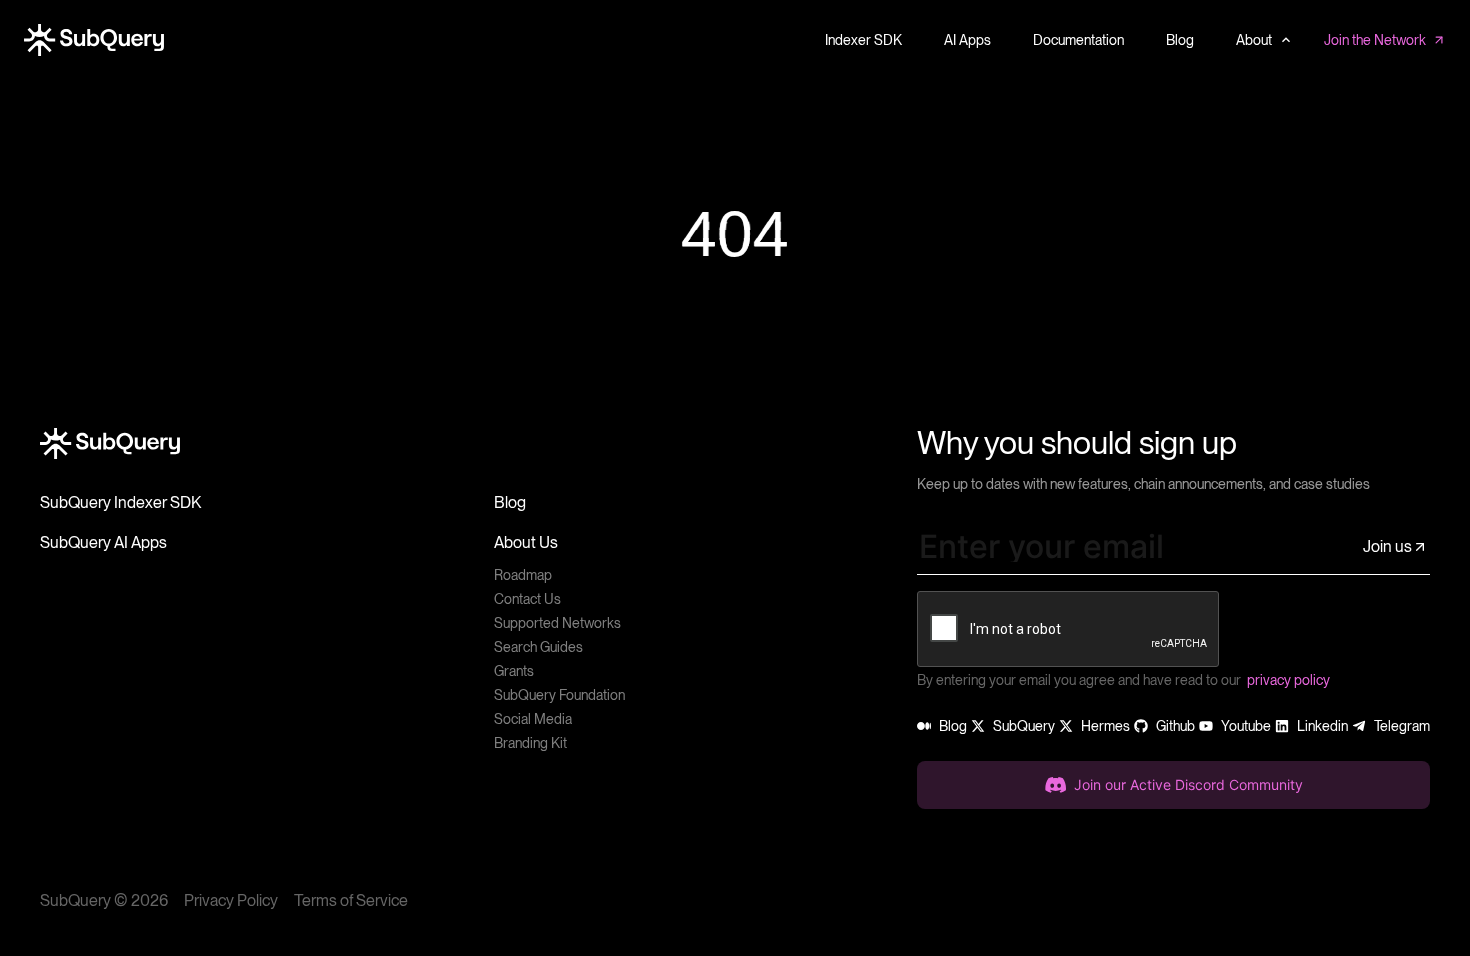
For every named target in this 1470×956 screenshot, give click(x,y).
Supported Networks (557, 623)
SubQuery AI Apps (103, 542)
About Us (526, 542)
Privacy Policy (231, 900)
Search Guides (538, 647)
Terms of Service (351, 900)
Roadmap (523, 575)
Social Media (533, 719)
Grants (514, 671)
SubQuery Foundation (559, 695)
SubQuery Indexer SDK (120, 502)
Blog (510, 502)
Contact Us (527, 599)
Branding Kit (530, 743)
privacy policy (1288, 680)
